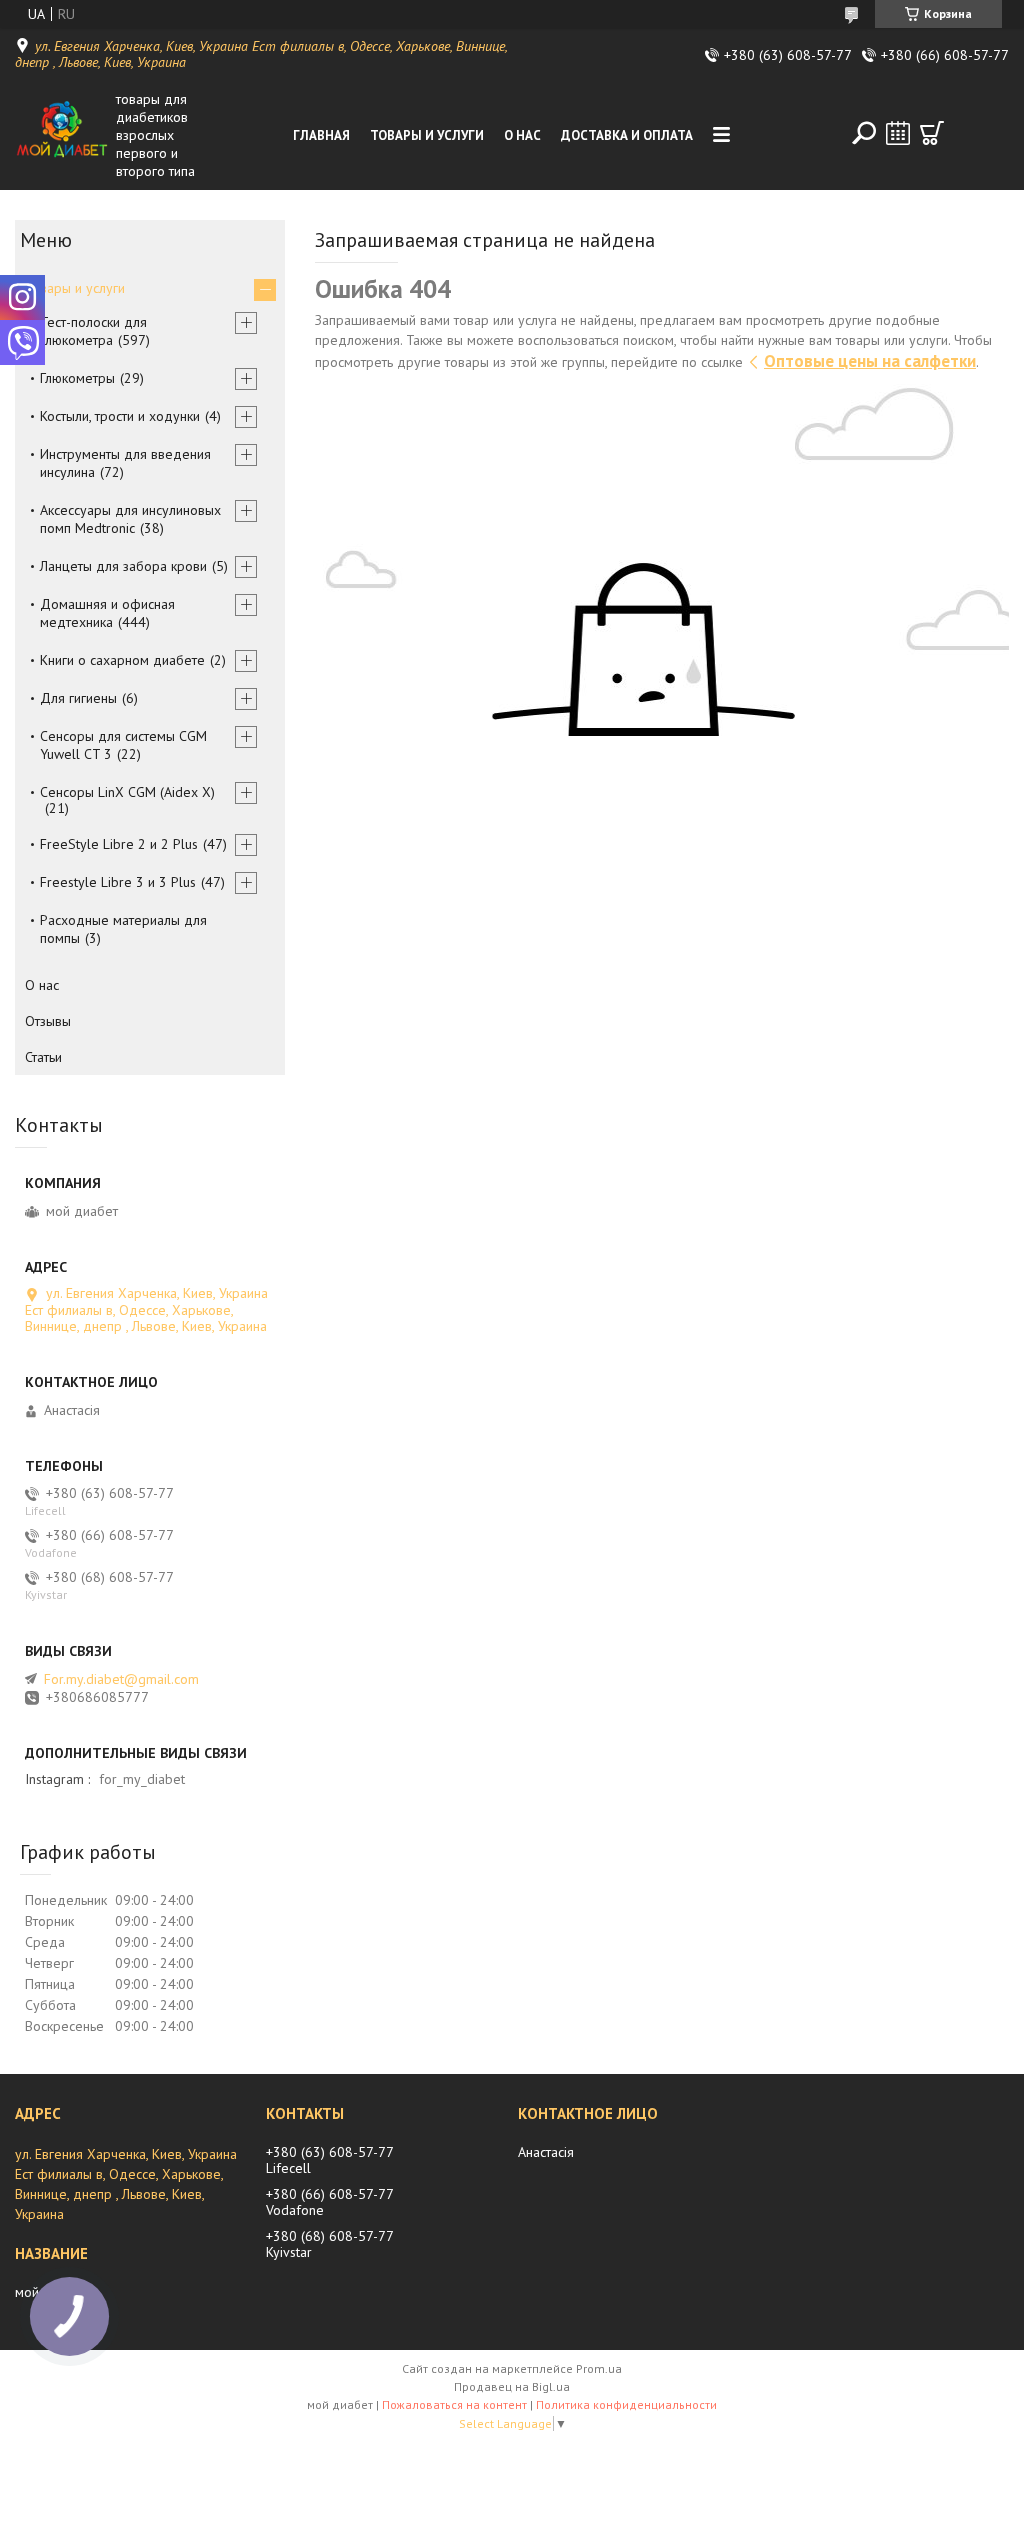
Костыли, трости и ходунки (120, 416)
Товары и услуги (427, 135)
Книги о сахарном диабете (122, 660)
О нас (522, 135)
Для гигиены (78, 698)
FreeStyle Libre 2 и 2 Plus (119, 844)
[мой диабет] (61, 135)
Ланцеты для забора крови (123, 566)
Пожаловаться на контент (454, 2404)
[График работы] (898, 133)
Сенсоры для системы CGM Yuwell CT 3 (123, 745)
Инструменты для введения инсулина (125, 463)
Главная (321, 135)
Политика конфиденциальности (626, 2404)
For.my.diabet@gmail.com (121, 1679)
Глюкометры (77, 378)
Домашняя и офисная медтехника (107, 613)
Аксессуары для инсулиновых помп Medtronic (130, 519)
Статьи (43, 1057)
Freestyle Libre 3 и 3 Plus (118, 882)
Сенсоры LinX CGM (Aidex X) (127, 792)
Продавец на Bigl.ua (512, 2386)
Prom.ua (599, 2368)
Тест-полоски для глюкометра (93, 331)
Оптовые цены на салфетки (870, 361)
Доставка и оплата (627, 135)
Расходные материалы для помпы (123, 929)
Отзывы (48, 1021)
